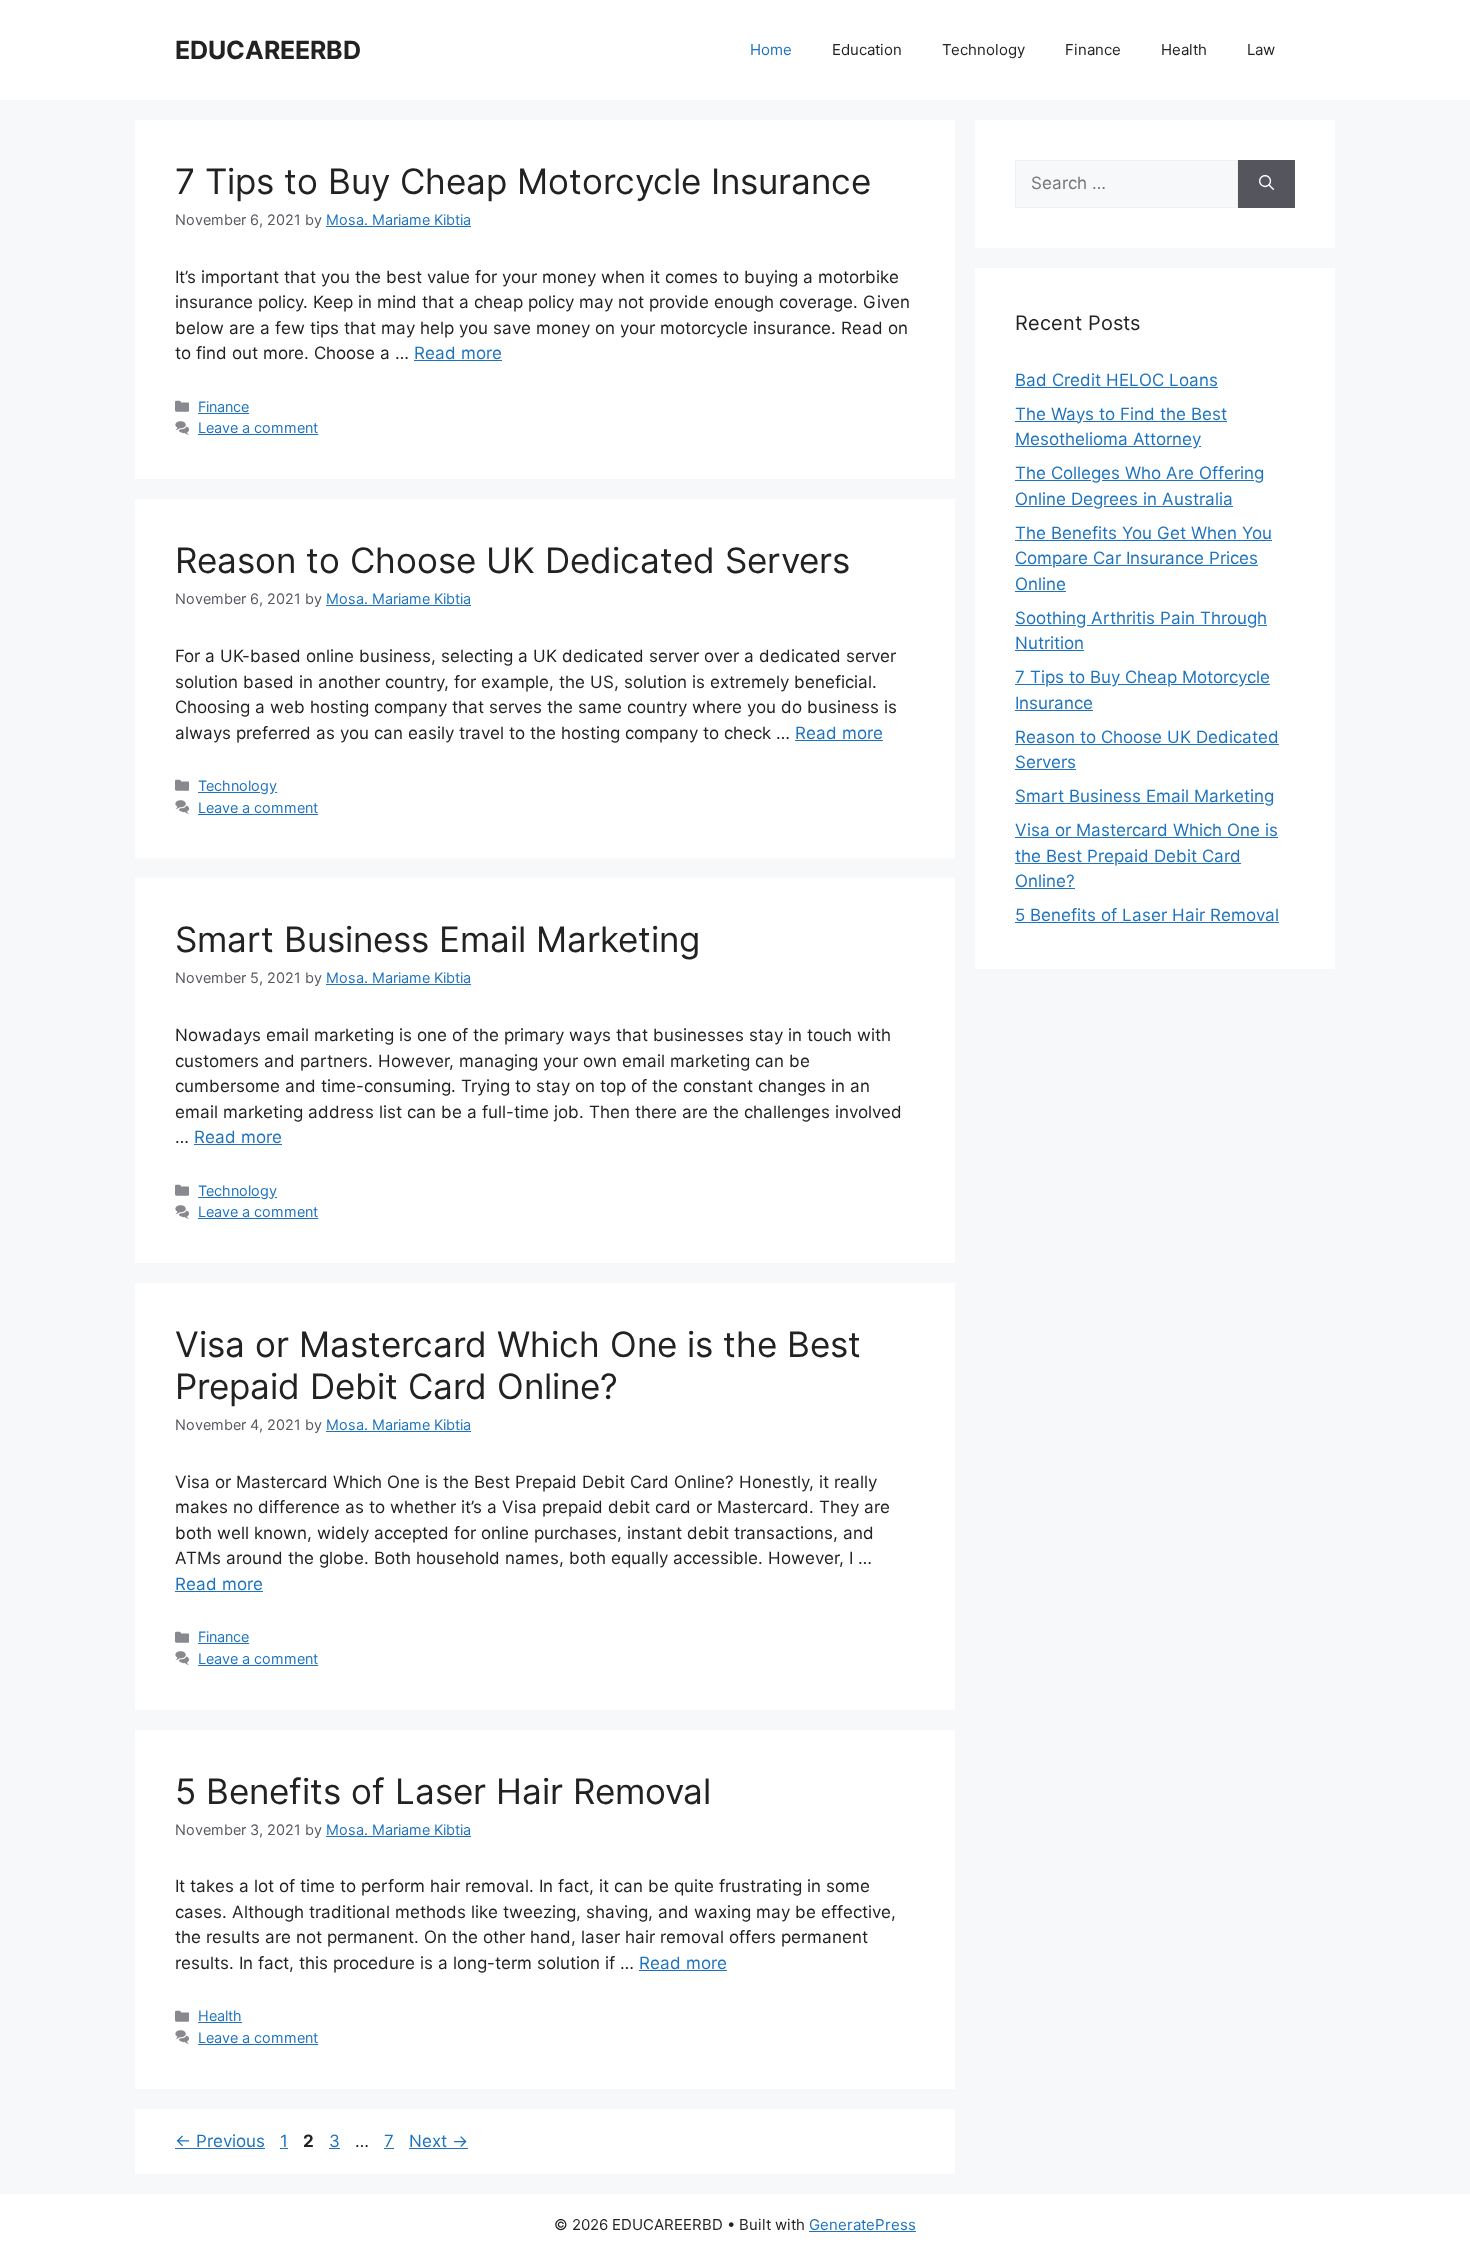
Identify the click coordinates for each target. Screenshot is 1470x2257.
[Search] (1266, 184)
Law (1261, 49)
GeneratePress (862, 2224)
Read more (458, 353)
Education (867, 49)
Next (438, 2141)
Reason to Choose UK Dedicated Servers (512, 560)
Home (771, 49)
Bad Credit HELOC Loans (1116, 380)
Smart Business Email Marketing (437, 939)
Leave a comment (258, 427)
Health (1184, 49)
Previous (220, 2141)
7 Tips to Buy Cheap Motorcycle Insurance (523, 181)
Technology (983, 49)
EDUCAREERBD (268, 50)
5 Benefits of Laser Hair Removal (443, 1791)
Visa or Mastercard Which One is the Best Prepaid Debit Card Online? (518, 1365)
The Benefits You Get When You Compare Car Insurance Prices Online (1143, 558)
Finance (1093, 49)
